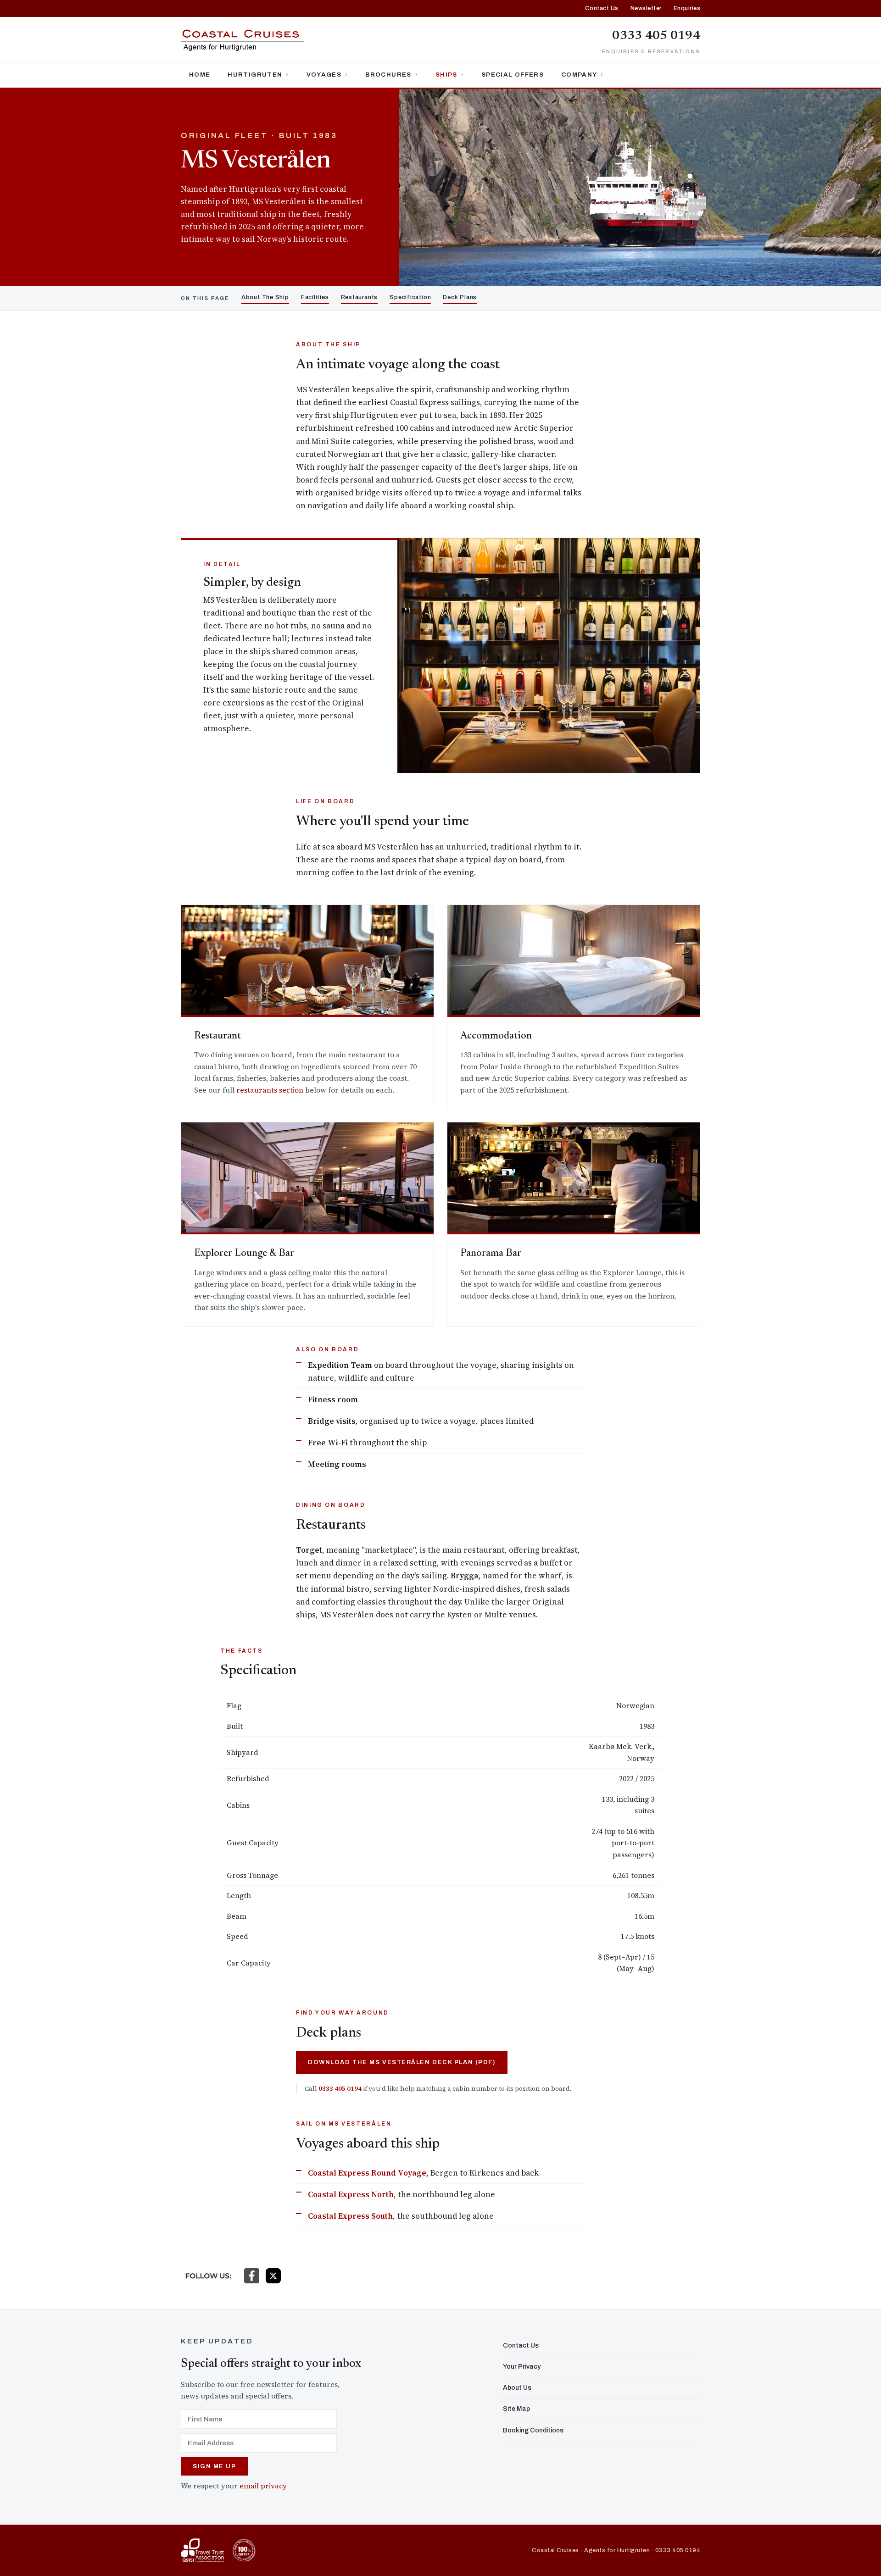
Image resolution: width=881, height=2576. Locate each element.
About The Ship (265, 297)
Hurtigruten (255, 75)
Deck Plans (460, 297)
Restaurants (360, 297)
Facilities (315, 297)
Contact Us (602, 8)
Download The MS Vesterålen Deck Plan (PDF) (402, 2062)
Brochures (388, 75)
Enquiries (687, 8)
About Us (517, 2388)
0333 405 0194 (656, 36)
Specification (410, 297)
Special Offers (513, 75)
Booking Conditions (533, 2430)
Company (579, 75)
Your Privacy (522, 2367)
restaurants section (270, 1090)
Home (200, 75)
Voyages (324, 75)
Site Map (516, 2409)
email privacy (263, 2486)
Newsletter (646, 8)
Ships (446, 75)
